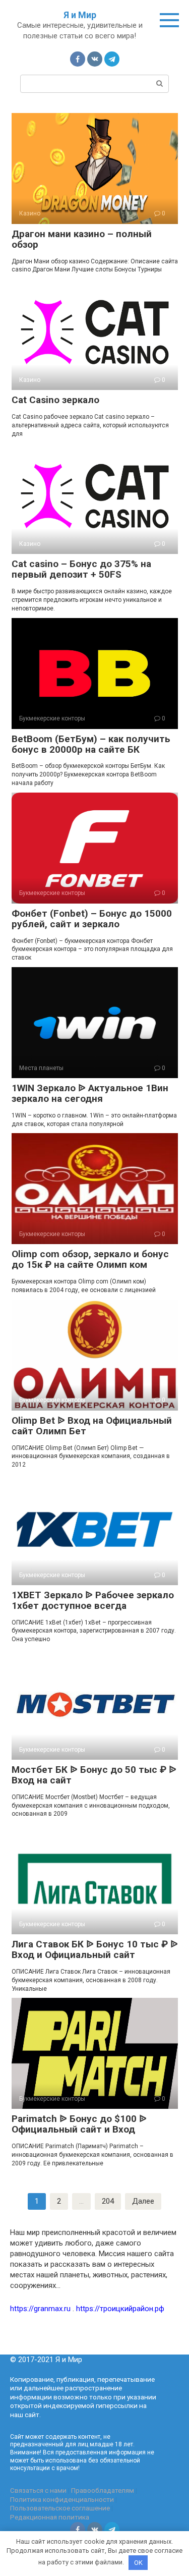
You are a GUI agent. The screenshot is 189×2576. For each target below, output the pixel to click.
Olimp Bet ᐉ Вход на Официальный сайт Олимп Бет (92, 1426)
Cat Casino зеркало (55, 400)
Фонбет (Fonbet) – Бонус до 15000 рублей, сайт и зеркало (92, 919)
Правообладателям (103, 2490)
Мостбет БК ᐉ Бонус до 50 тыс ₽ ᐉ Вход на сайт (94, 1775)
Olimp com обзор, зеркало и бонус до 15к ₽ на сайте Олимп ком (90, 1259)
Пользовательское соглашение (60, 2508)
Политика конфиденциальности (62, 2499)
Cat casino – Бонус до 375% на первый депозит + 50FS (81, 569)
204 (108, 2201)
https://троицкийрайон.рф (120, 2309)
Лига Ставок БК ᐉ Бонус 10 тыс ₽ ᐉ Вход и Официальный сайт (95, 1949)
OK (138, 2563)
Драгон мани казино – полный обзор (82, 239)
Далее (143, 2201)
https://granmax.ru (40, 2309)
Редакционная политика (50, 2517)
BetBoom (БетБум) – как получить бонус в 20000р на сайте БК (91, 744)
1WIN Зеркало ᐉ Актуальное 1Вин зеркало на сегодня (90, 1093)
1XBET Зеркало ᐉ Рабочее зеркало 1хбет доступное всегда (93, 1600)
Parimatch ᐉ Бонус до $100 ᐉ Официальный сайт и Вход (79, 2124)
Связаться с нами (38, 2490)
